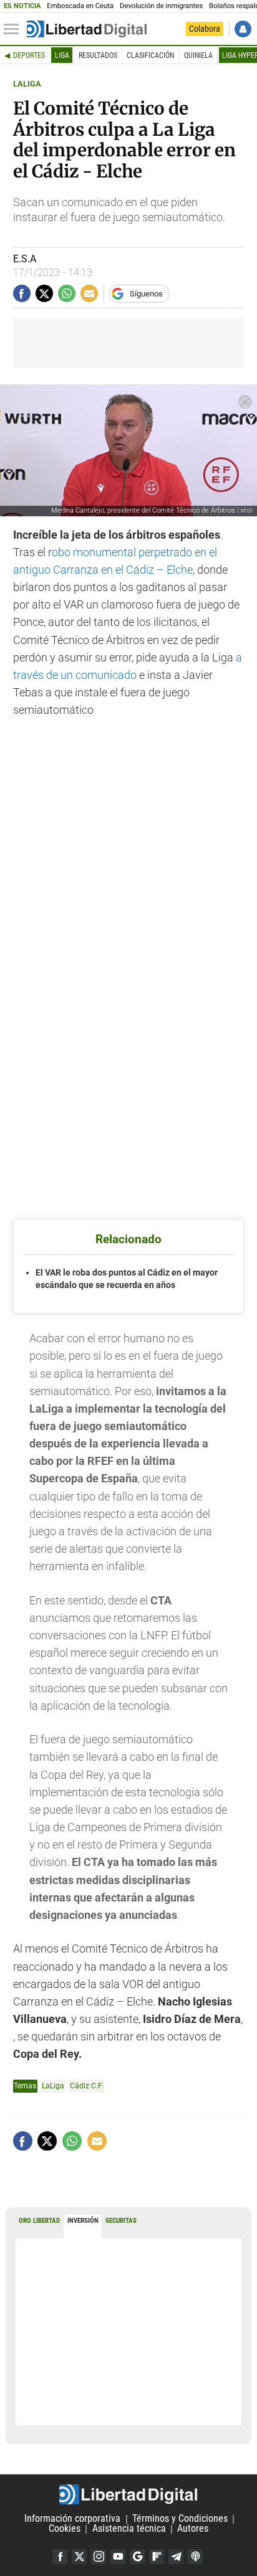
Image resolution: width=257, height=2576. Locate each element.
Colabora (205, 29)
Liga (62, 55)
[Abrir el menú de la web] (14, 29)
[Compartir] (22, 293)
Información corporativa (72, 2519)
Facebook (60, 2557)
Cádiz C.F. (87, 2086)
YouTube (118, 2557)
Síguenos (146, 294)
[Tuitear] (44, 293)
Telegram (176, 2557)
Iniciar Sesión (243, 29)
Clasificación (150, 55)
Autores (193, 2529)
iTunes (195, 2557)
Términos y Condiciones (180, 2519)
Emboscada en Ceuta (80, 6)
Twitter (79, 2557)
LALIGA (27, 84)
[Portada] (87, 29)
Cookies (65, 2529)
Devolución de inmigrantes (161, 6)
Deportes (29, 55)
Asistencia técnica (129, 2529)
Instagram (99, 2557)
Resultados (98, 55)
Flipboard (157, 2557)
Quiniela (198, 55)
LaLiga (53, 2086)
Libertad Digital (128, 2494)
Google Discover (137, 2557)
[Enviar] (67, 293)
